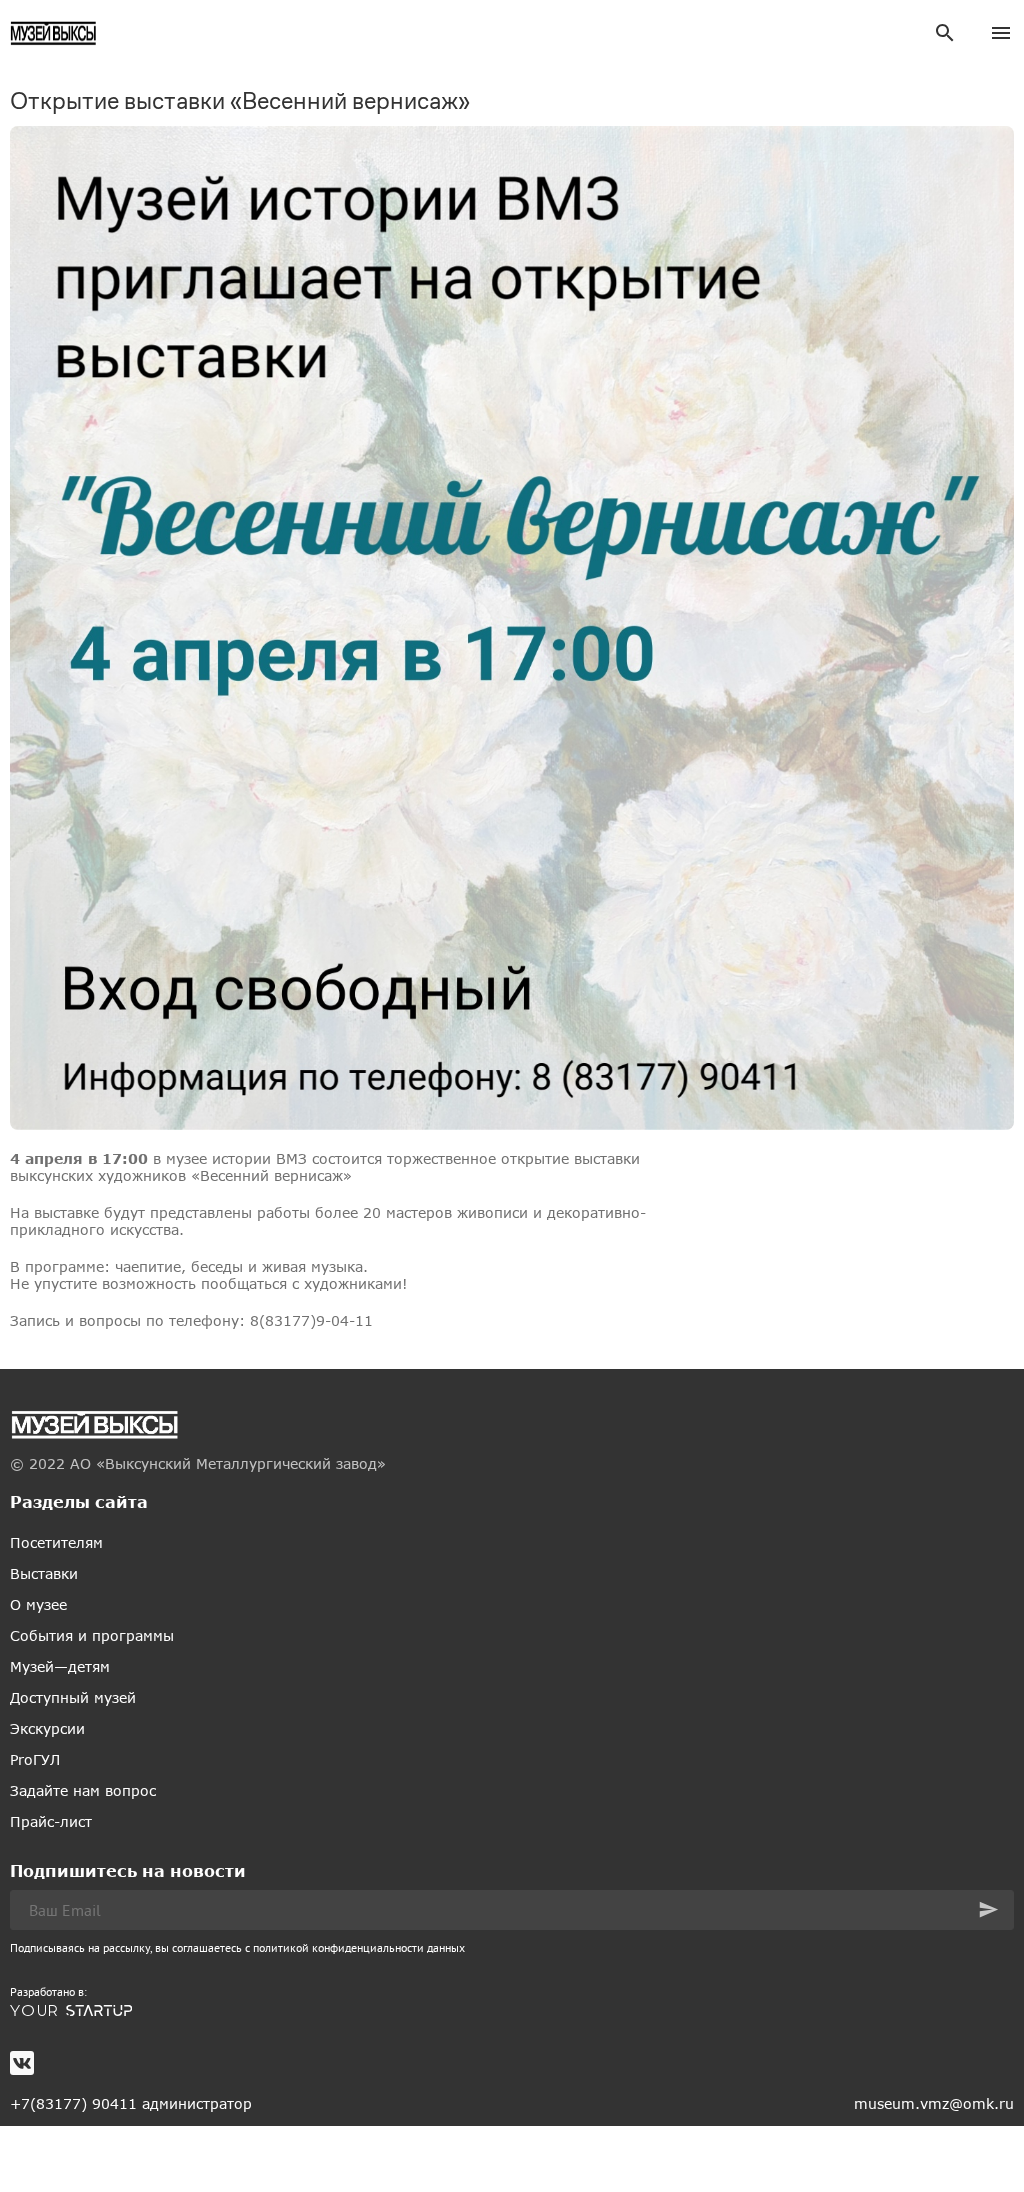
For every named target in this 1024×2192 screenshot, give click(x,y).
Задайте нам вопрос (83, 1790)
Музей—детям (60, 1666)
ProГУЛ (35, 1759)
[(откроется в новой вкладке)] (512, 2011)
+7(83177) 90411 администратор (131, 2103)
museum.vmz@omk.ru (934, 2103)
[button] (988, 1909)
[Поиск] (945, 33)
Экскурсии (47, 1728)
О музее (38, 1604)
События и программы (92, 1635)
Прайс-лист (51, 1821)
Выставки (44, 1573)
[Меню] (1001, 33)
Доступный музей (73, 1697)
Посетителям (56, 1542)
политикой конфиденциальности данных (359, 1947)
